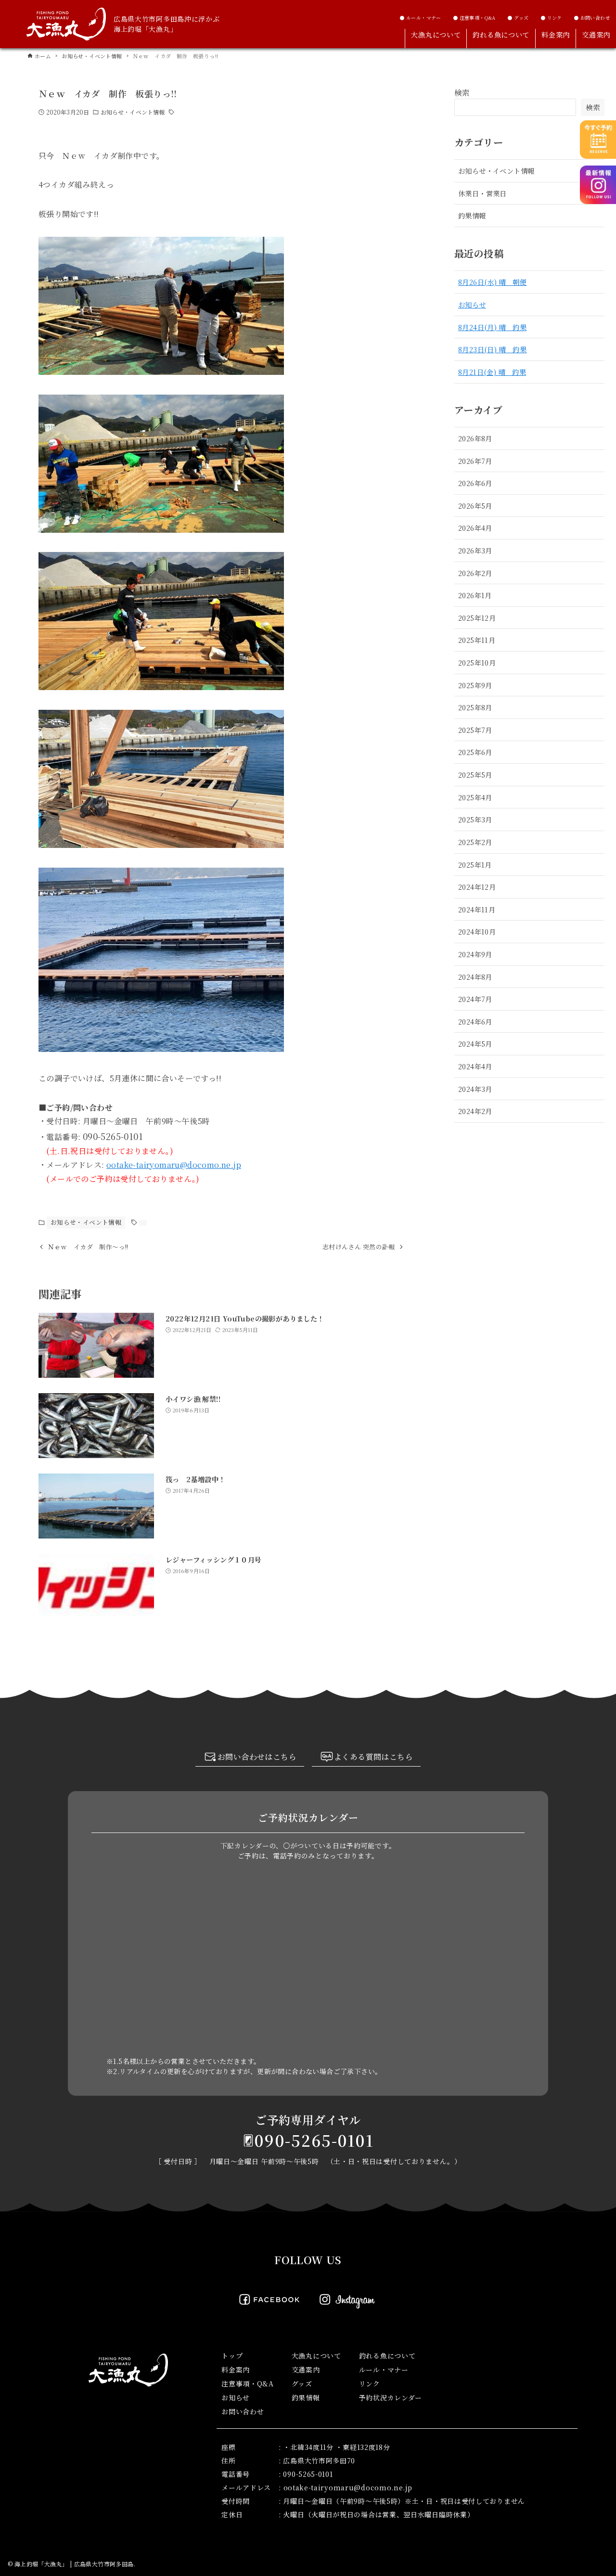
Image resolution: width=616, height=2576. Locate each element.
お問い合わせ (243, 2411)
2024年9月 (475, 954)
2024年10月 (477, 931)
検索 (462, 93)
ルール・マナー (384, 2370)
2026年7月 (475, 461)
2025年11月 (477, 640)
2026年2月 (475, 573)
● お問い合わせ (592, 18)
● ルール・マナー (420, 18)
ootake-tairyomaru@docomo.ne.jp (174, 1165)
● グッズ (518, 18)
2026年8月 (475, 438)
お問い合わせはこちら (257, 1757)
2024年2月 (475, 1111)
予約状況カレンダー (391, 2397)
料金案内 (236, 2370)
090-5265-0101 (314, 2140)
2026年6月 (475, 483)
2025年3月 (475, 819)
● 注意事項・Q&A (474, 18)
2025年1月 (475, 865)
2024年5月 (475, 1044)
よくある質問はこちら (373, 1757)
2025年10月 (477, 662)
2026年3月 (475, 550)
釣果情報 (472, 215)
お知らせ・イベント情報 (133, 112)
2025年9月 (475, 685)
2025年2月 (475, 842)
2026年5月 (475, 506)
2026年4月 (475, 528)
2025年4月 (475, 797)
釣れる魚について (387, 2356)
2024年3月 (475, 1089)
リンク (370, 2384)
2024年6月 (475, 1021)
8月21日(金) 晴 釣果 (492, 372)
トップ (232, 2356)
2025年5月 (475, 775)
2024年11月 (477, 909)
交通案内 (306, 2370)
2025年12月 (477, 618)
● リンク (551, 18)
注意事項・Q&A (248, 2384)
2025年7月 (475, 730)
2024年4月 (475, 1066)
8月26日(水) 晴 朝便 (492, 282)
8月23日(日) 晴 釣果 (492, 349)
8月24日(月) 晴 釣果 (492, 327)
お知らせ (472, 304)
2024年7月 (475, 999)
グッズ (302, 2384)
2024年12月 (477, 887)
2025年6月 (475, 752)
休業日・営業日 (482, 193)
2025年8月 (475, 707)
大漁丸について (316, 2356)
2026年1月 (475, 595)
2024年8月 (475, 977)
